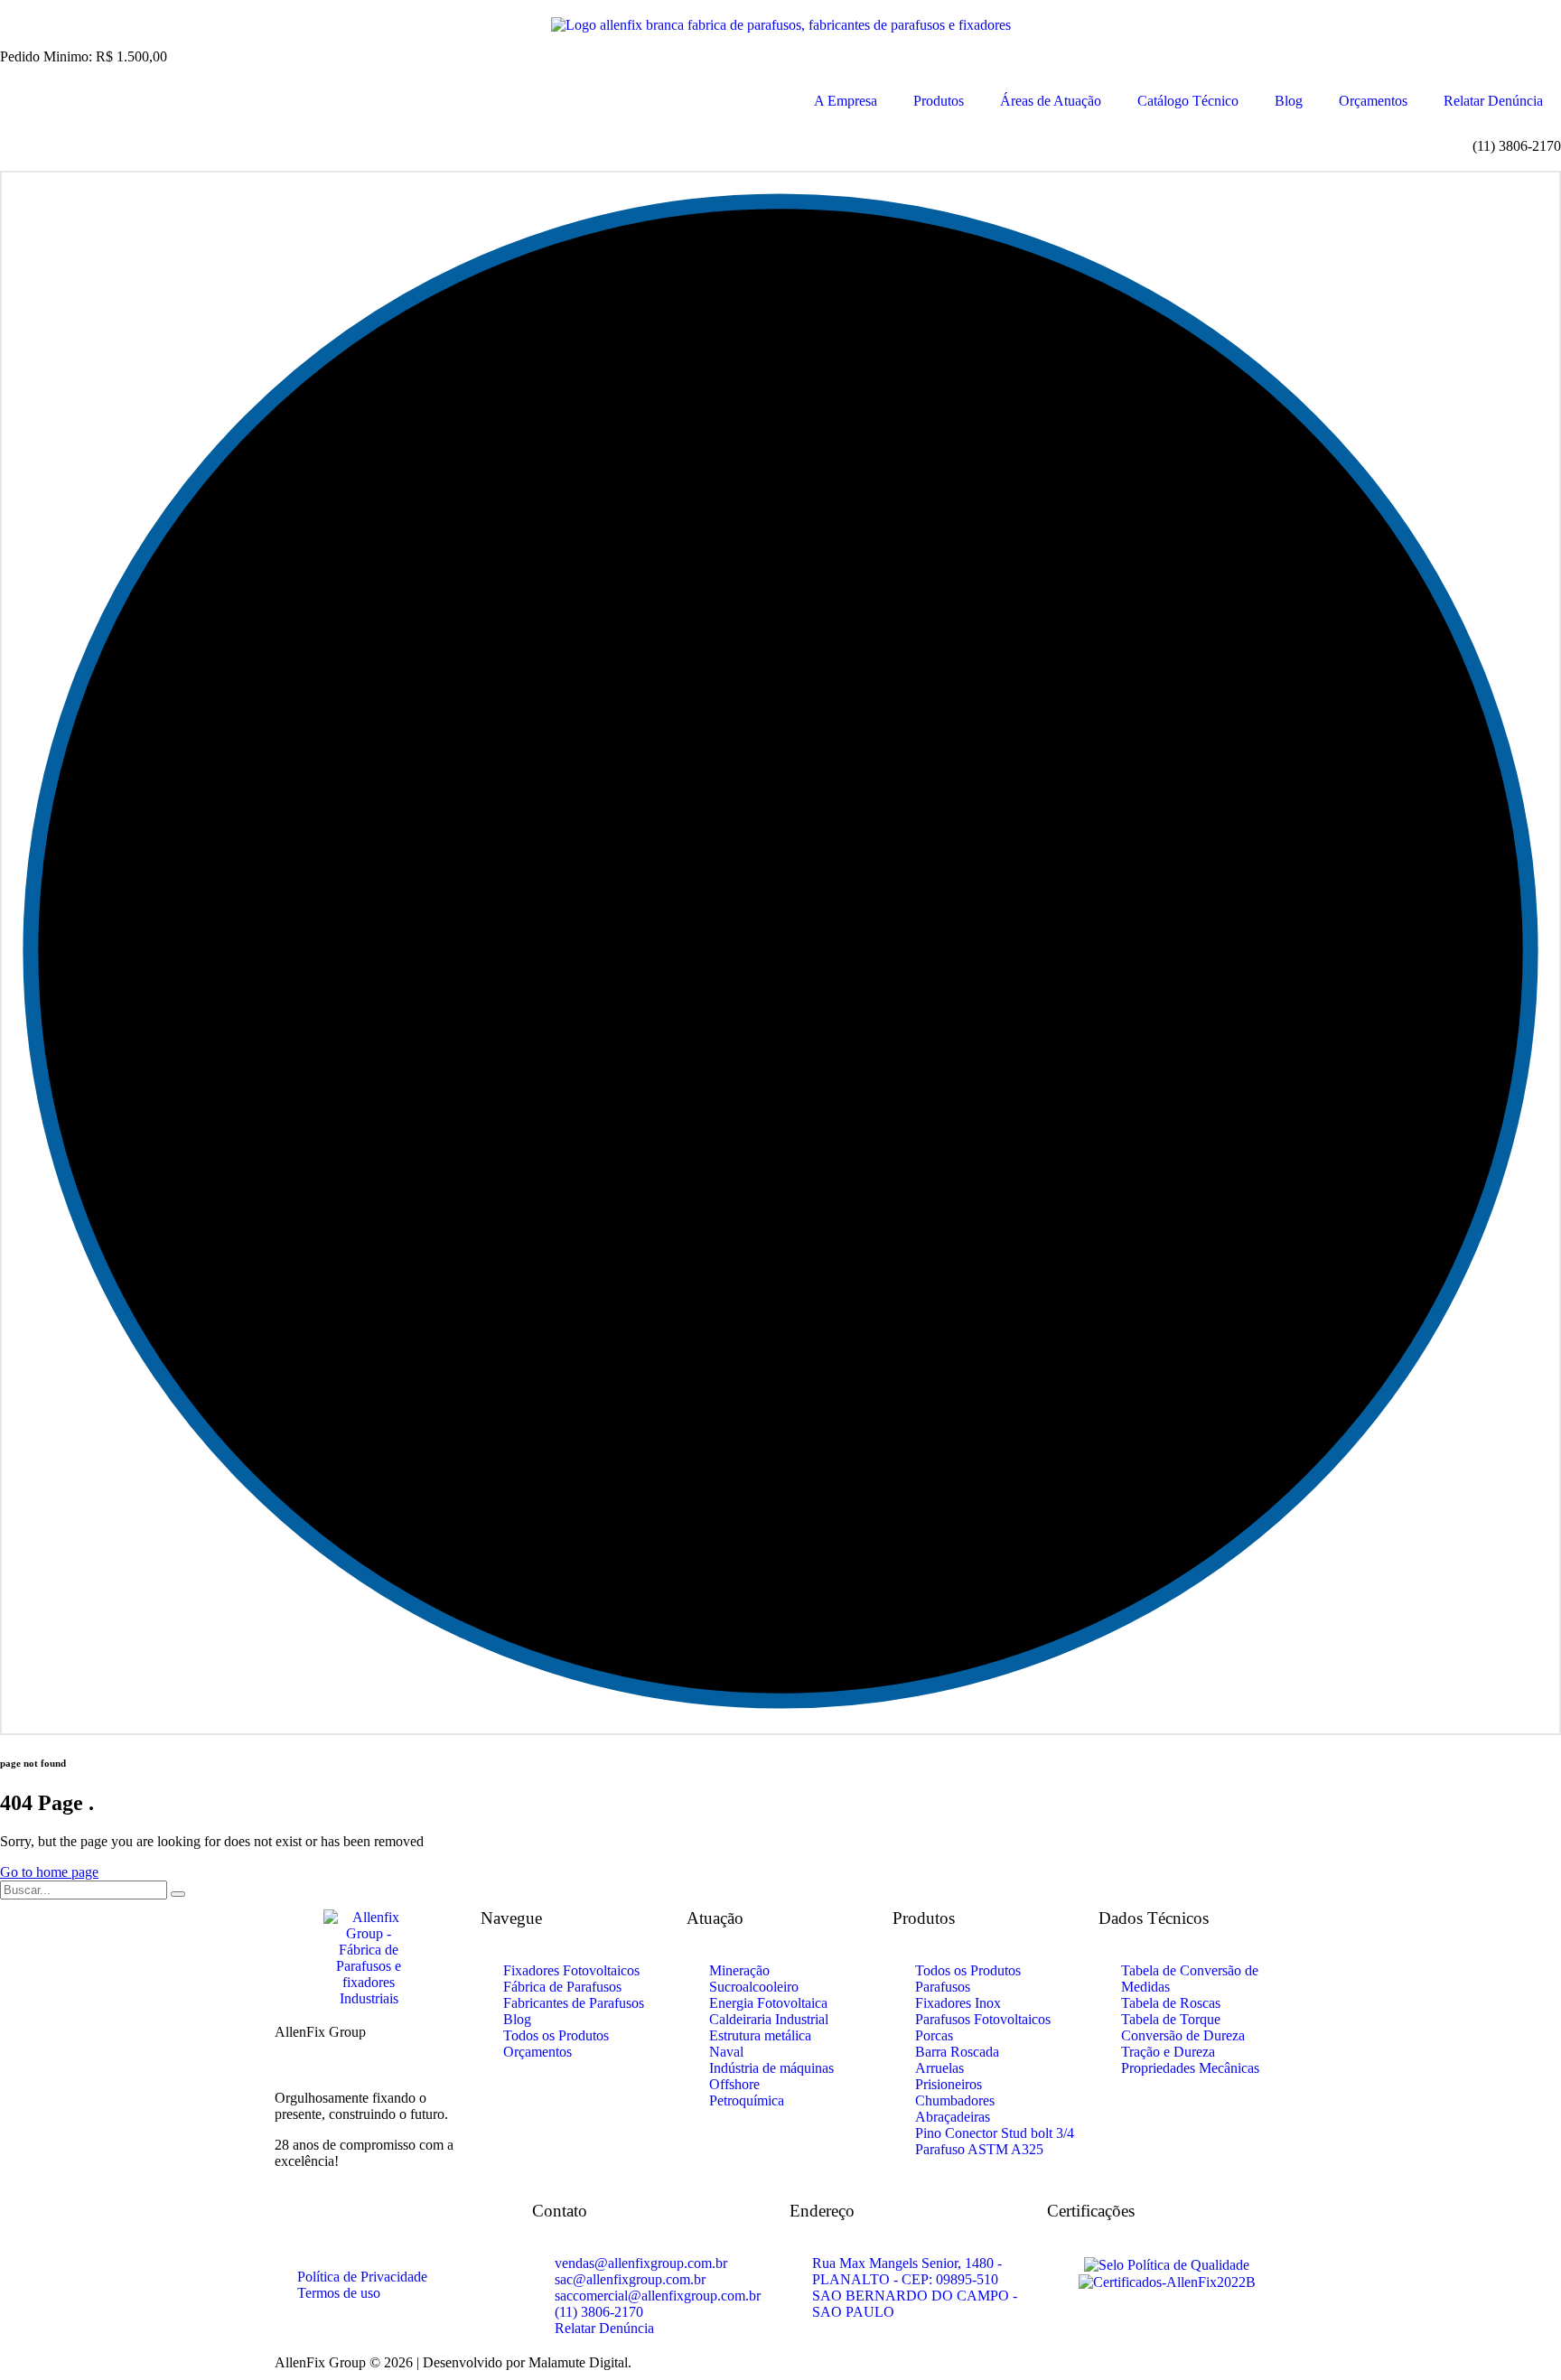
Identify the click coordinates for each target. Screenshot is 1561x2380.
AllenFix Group (320, 2032)
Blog (1289, 101)
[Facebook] (297, 2225)
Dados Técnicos (1154, 1918)
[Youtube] (395, 2225)
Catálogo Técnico (1188, 101)
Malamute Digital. (580, 2362)
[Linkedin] (444, 2225)
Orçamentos (1373, 101)
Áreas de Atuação (1051, 101)
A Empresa (846, 101)
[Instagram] (346, 2225)
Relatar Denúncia (1493, 101)
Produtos (939, 101)
